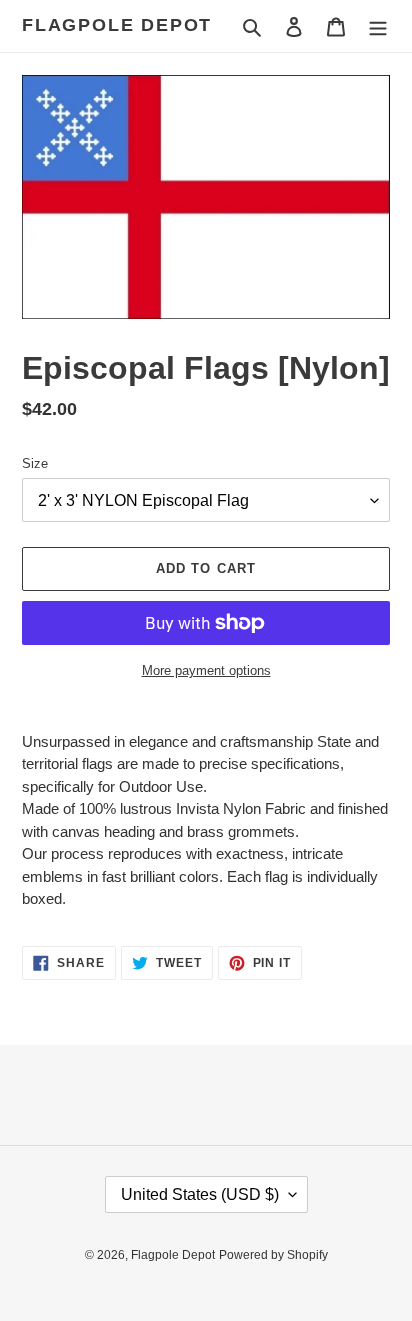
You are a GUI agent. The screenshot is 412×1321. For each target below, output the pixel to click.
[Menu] (378, 26)
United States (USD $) (200, 1194)
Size (35, 463)
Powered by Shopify (273, 1255)
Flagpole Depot (117, 25)
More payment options (206, 670)
